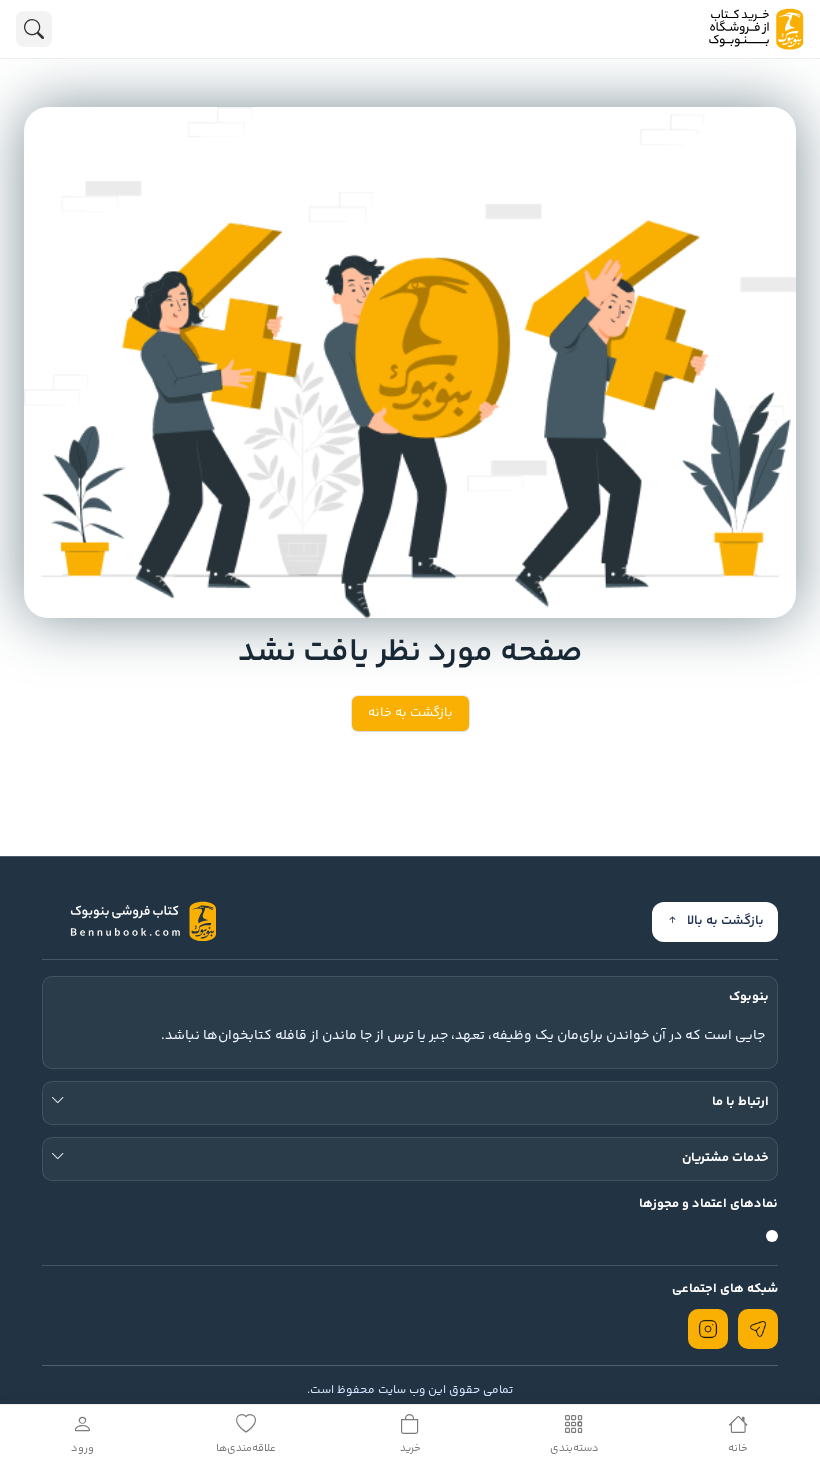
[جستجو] (34, 29)
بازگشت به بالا (725, 921)
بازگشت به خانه (410, 713)
